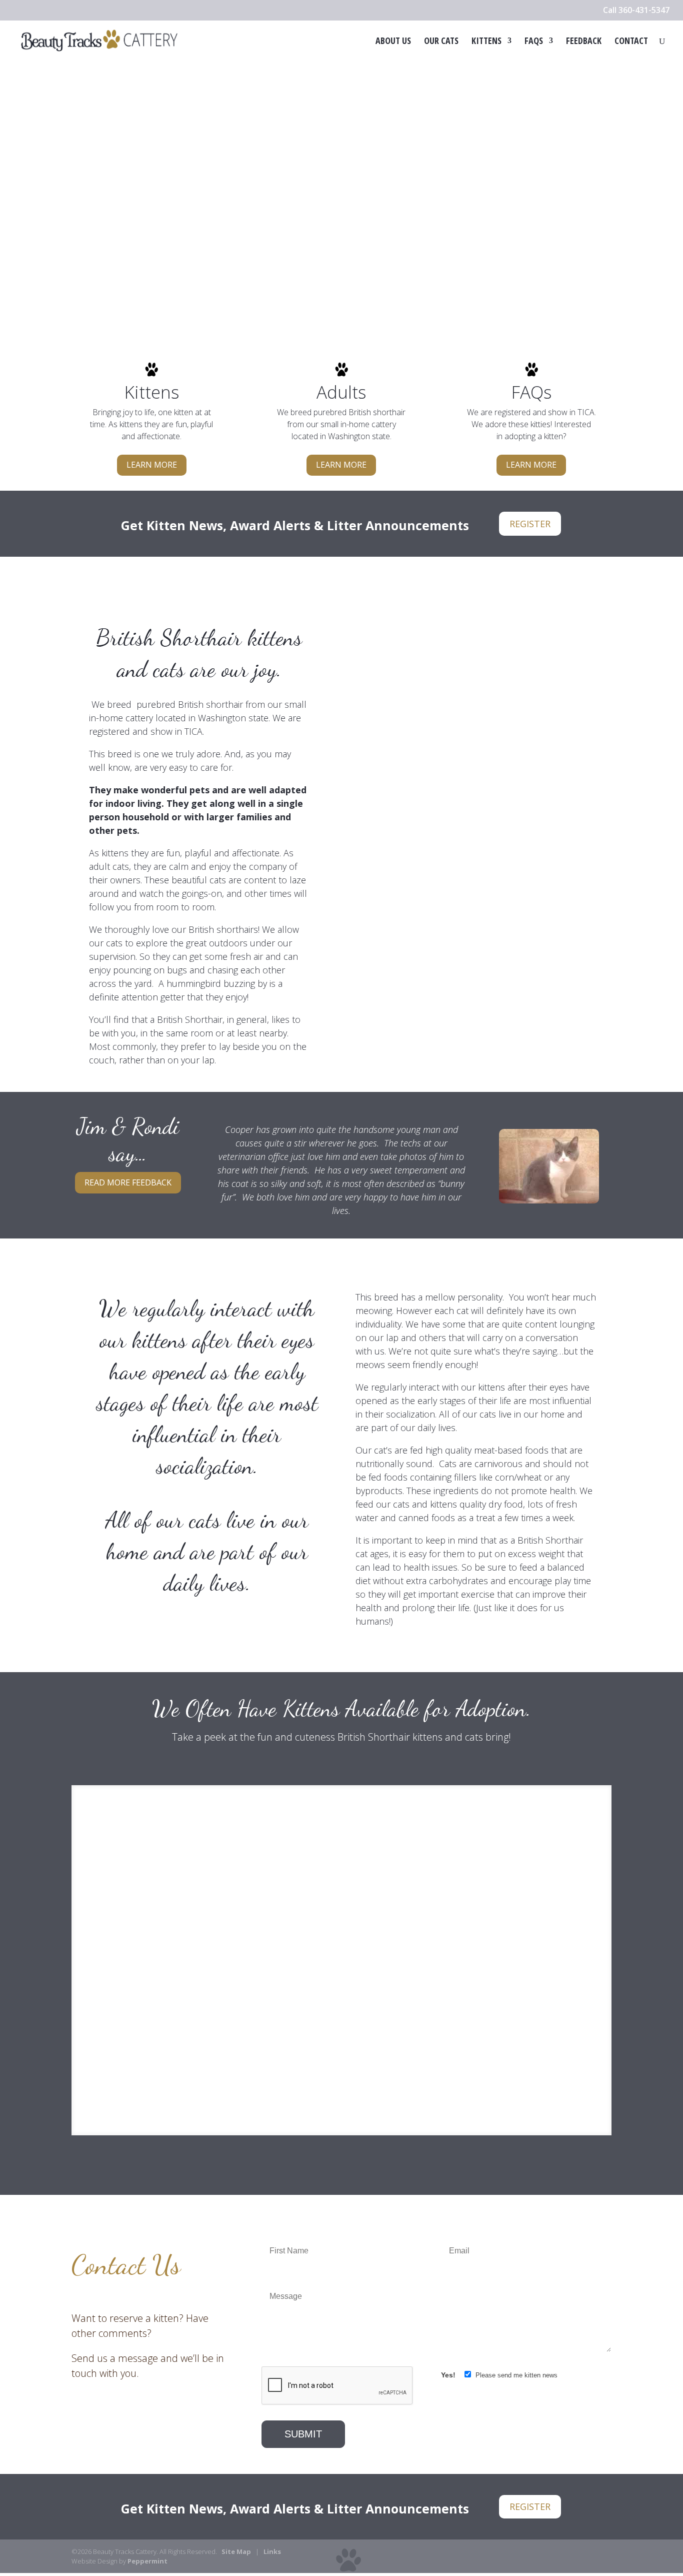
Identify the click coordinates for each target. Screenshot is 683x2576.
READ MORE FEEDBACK (128, 1182)
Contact (631, 42)
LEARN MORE (152, 465)
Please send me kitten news (515, 2375)
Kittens (486, 42)
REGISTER (530, 524)
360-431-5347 (644, 10)
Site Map (236, 2551)
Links (272, 2551)
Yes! (449, 2375)
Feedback (584, 42)
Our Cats (441, 42)
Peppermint (147, 2561)
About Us (393, 42)
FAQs (534, 42)
